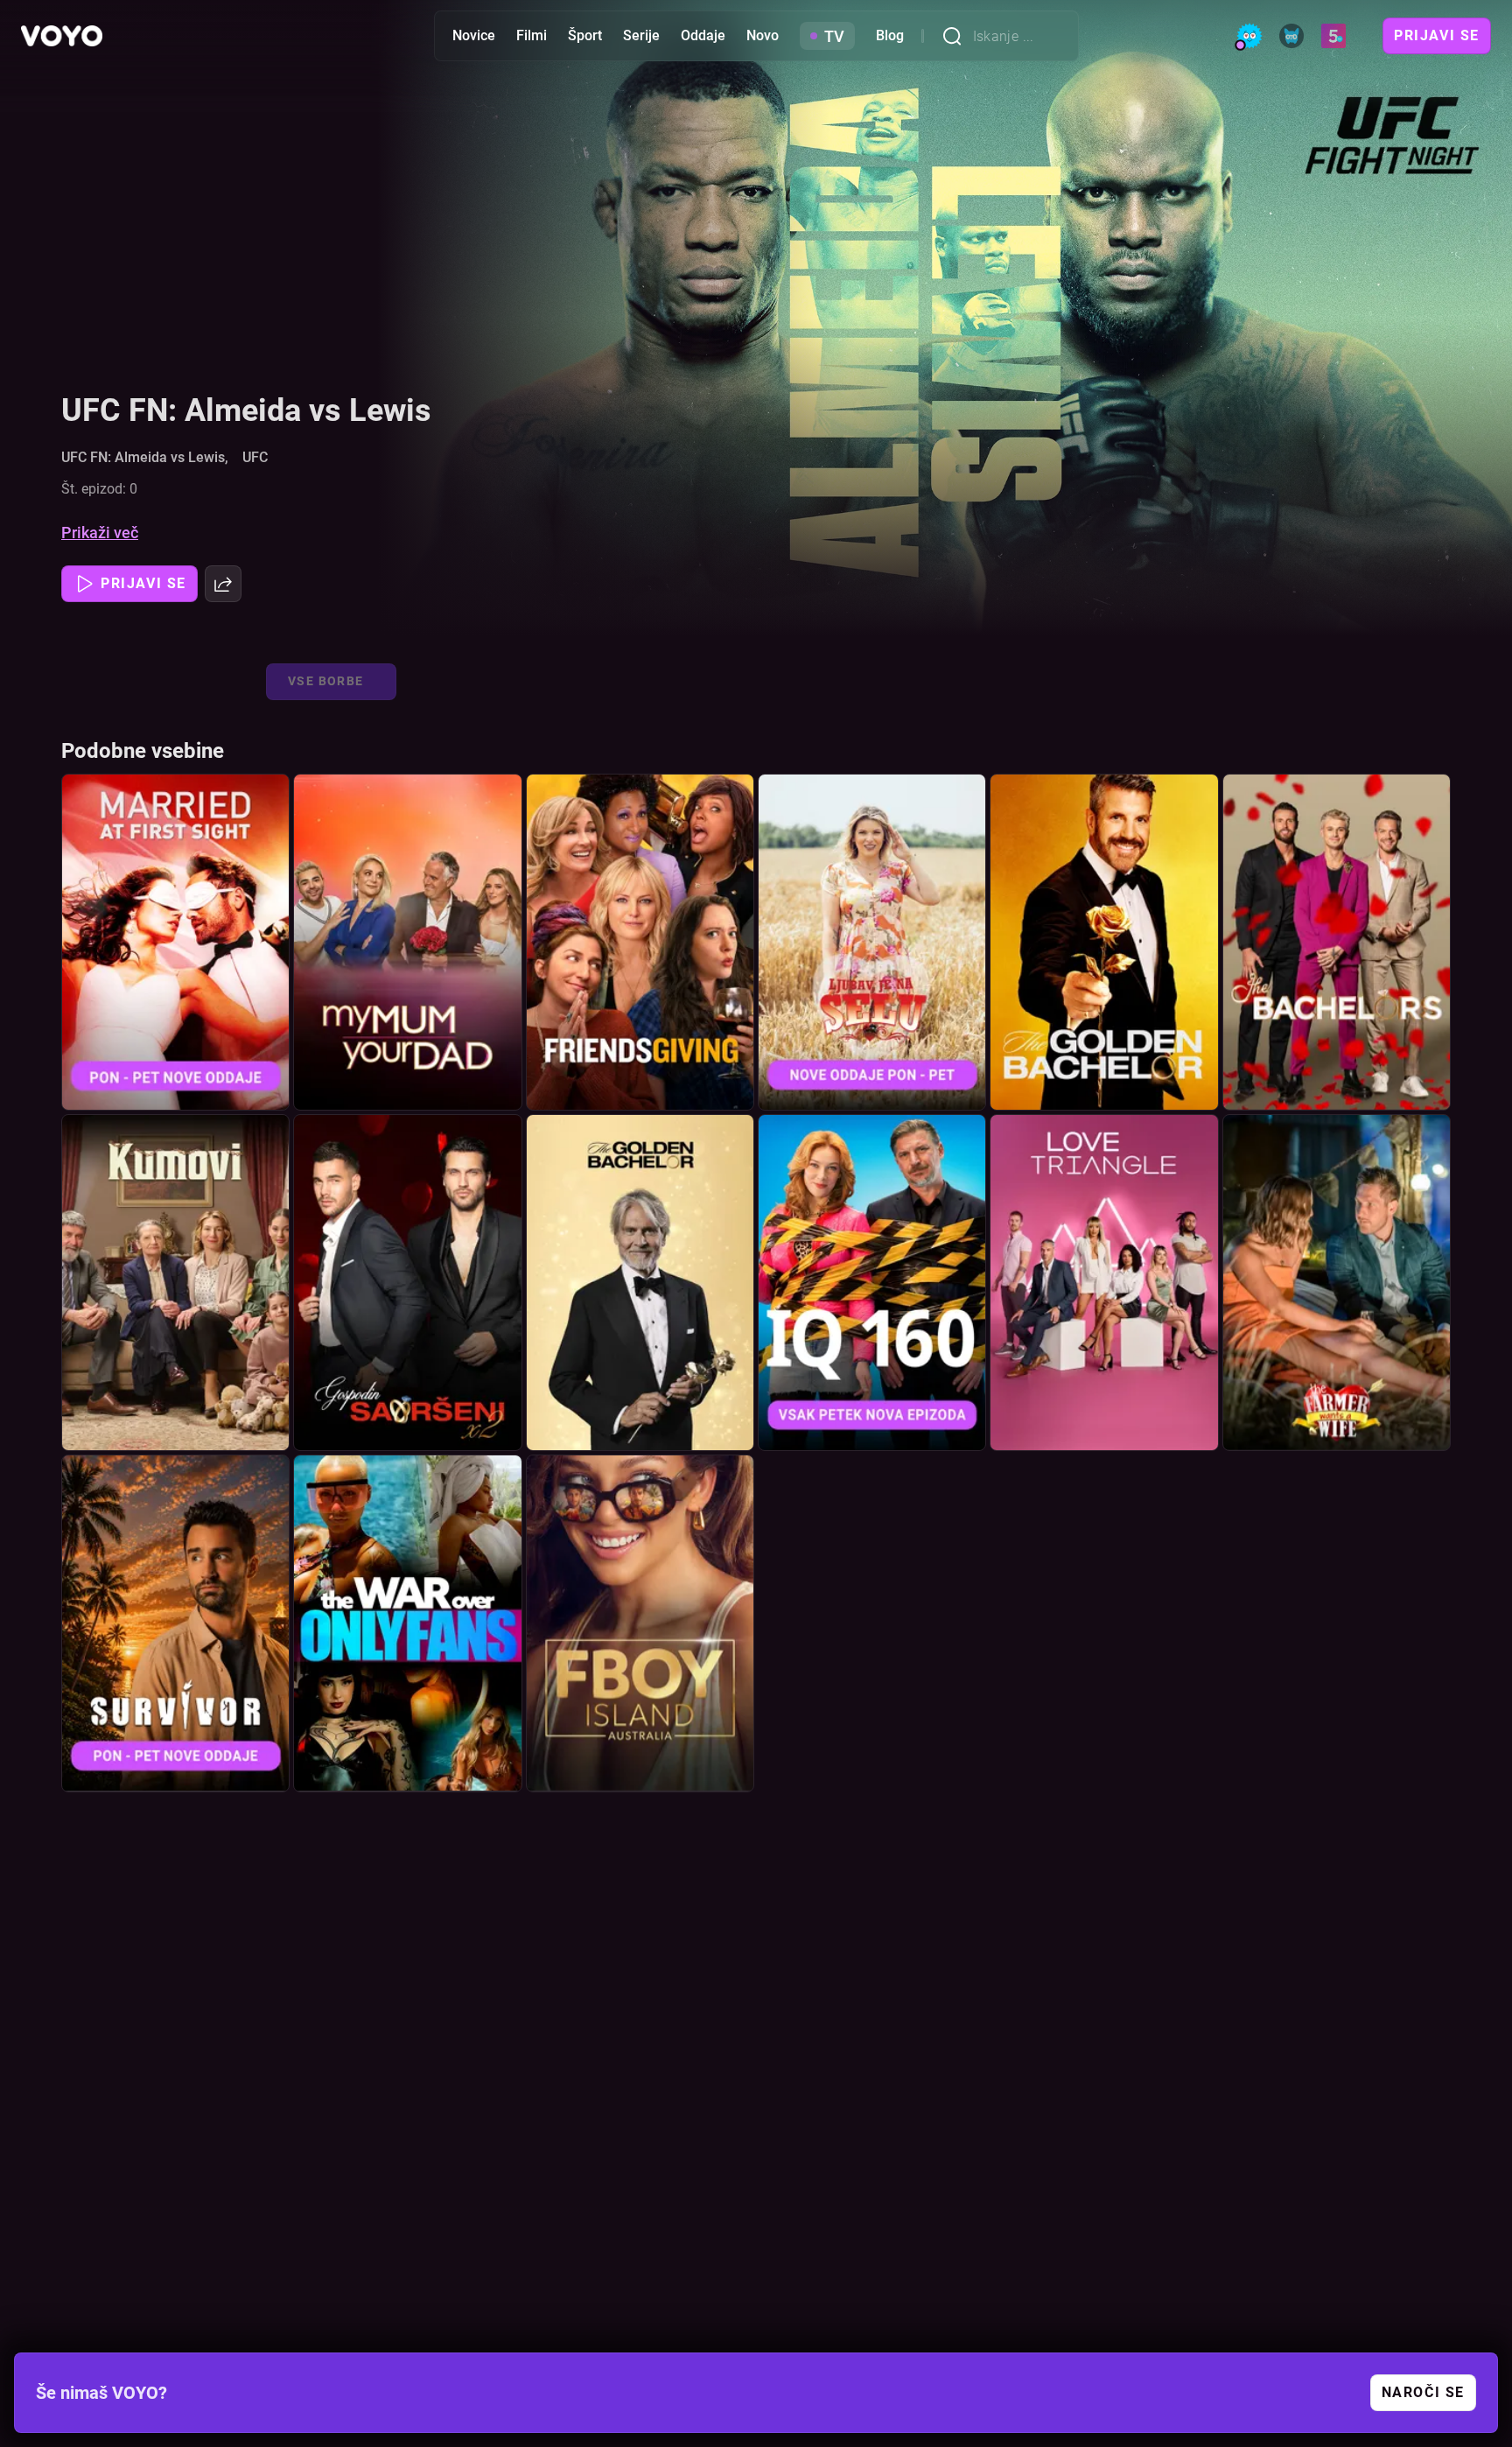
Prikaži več (100, 533)
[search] (957, 36)
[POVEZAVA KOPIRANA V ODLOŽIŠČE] (223, 584)
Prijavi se (1437, 35)
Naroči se (1423, 2392)
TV (834, 36)
